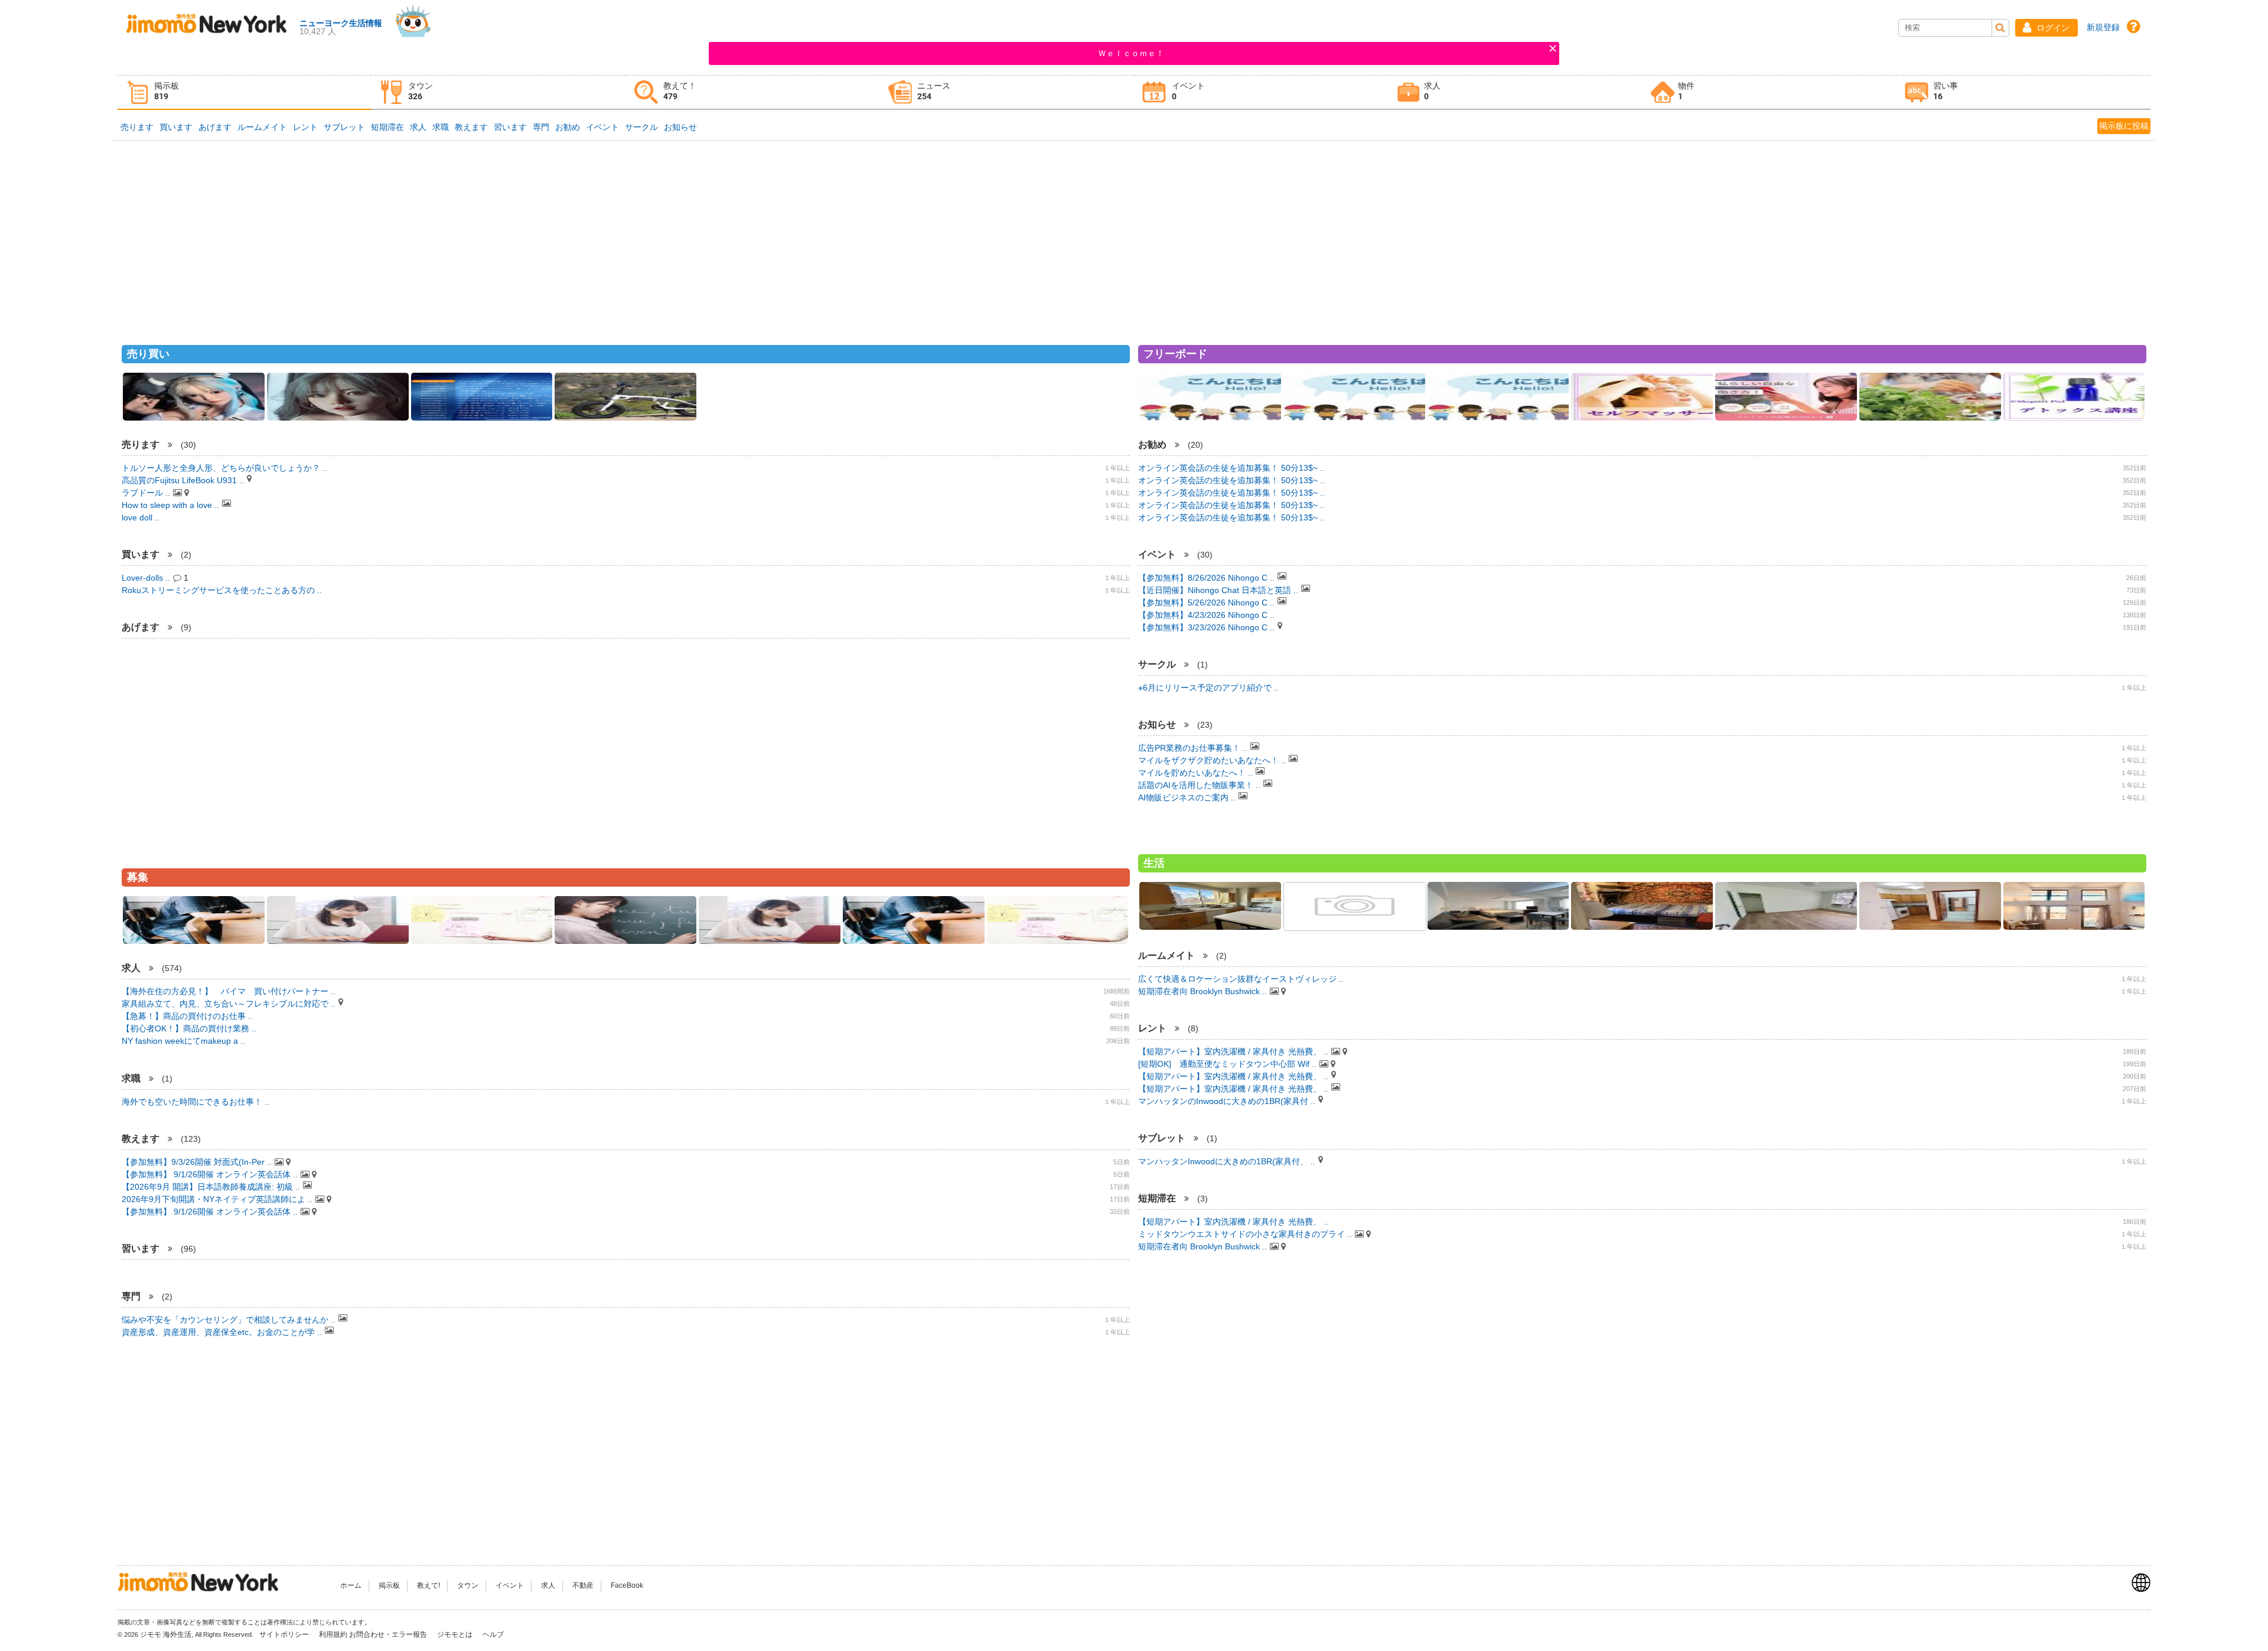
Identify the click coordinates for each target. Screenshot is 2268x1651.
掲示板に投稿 (2124, 126)
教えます (471, 127)
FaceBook (627, 1585)
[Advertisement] (1134, 237)
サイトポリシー (285, 1634)
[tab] (245, 92)
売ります (137, 127)
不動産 (583, 1585)
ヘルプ (493, 1634)
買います (176, 127)
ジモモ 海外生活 (166, 1634)
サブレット (344, 127)
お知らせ (680, 127)
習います (510, 127)
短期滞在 (387, 127)
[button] (2047, 28)
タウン (468, 1585)
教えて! (428, 1585)
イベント (602, 127)
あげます (215, 127)
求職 (441, 127)
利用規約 (333, 1634)
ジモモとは (456, 1634)
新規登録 (2103, 27)
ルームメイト (262, 127)
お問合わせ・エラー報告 (389, 1634)
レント (305, 127)
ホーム (351, 1585)
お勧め (568, 127)
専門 (541, 127)
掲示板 (389, 1585)
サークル (641, 127)
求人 (418, 127)
